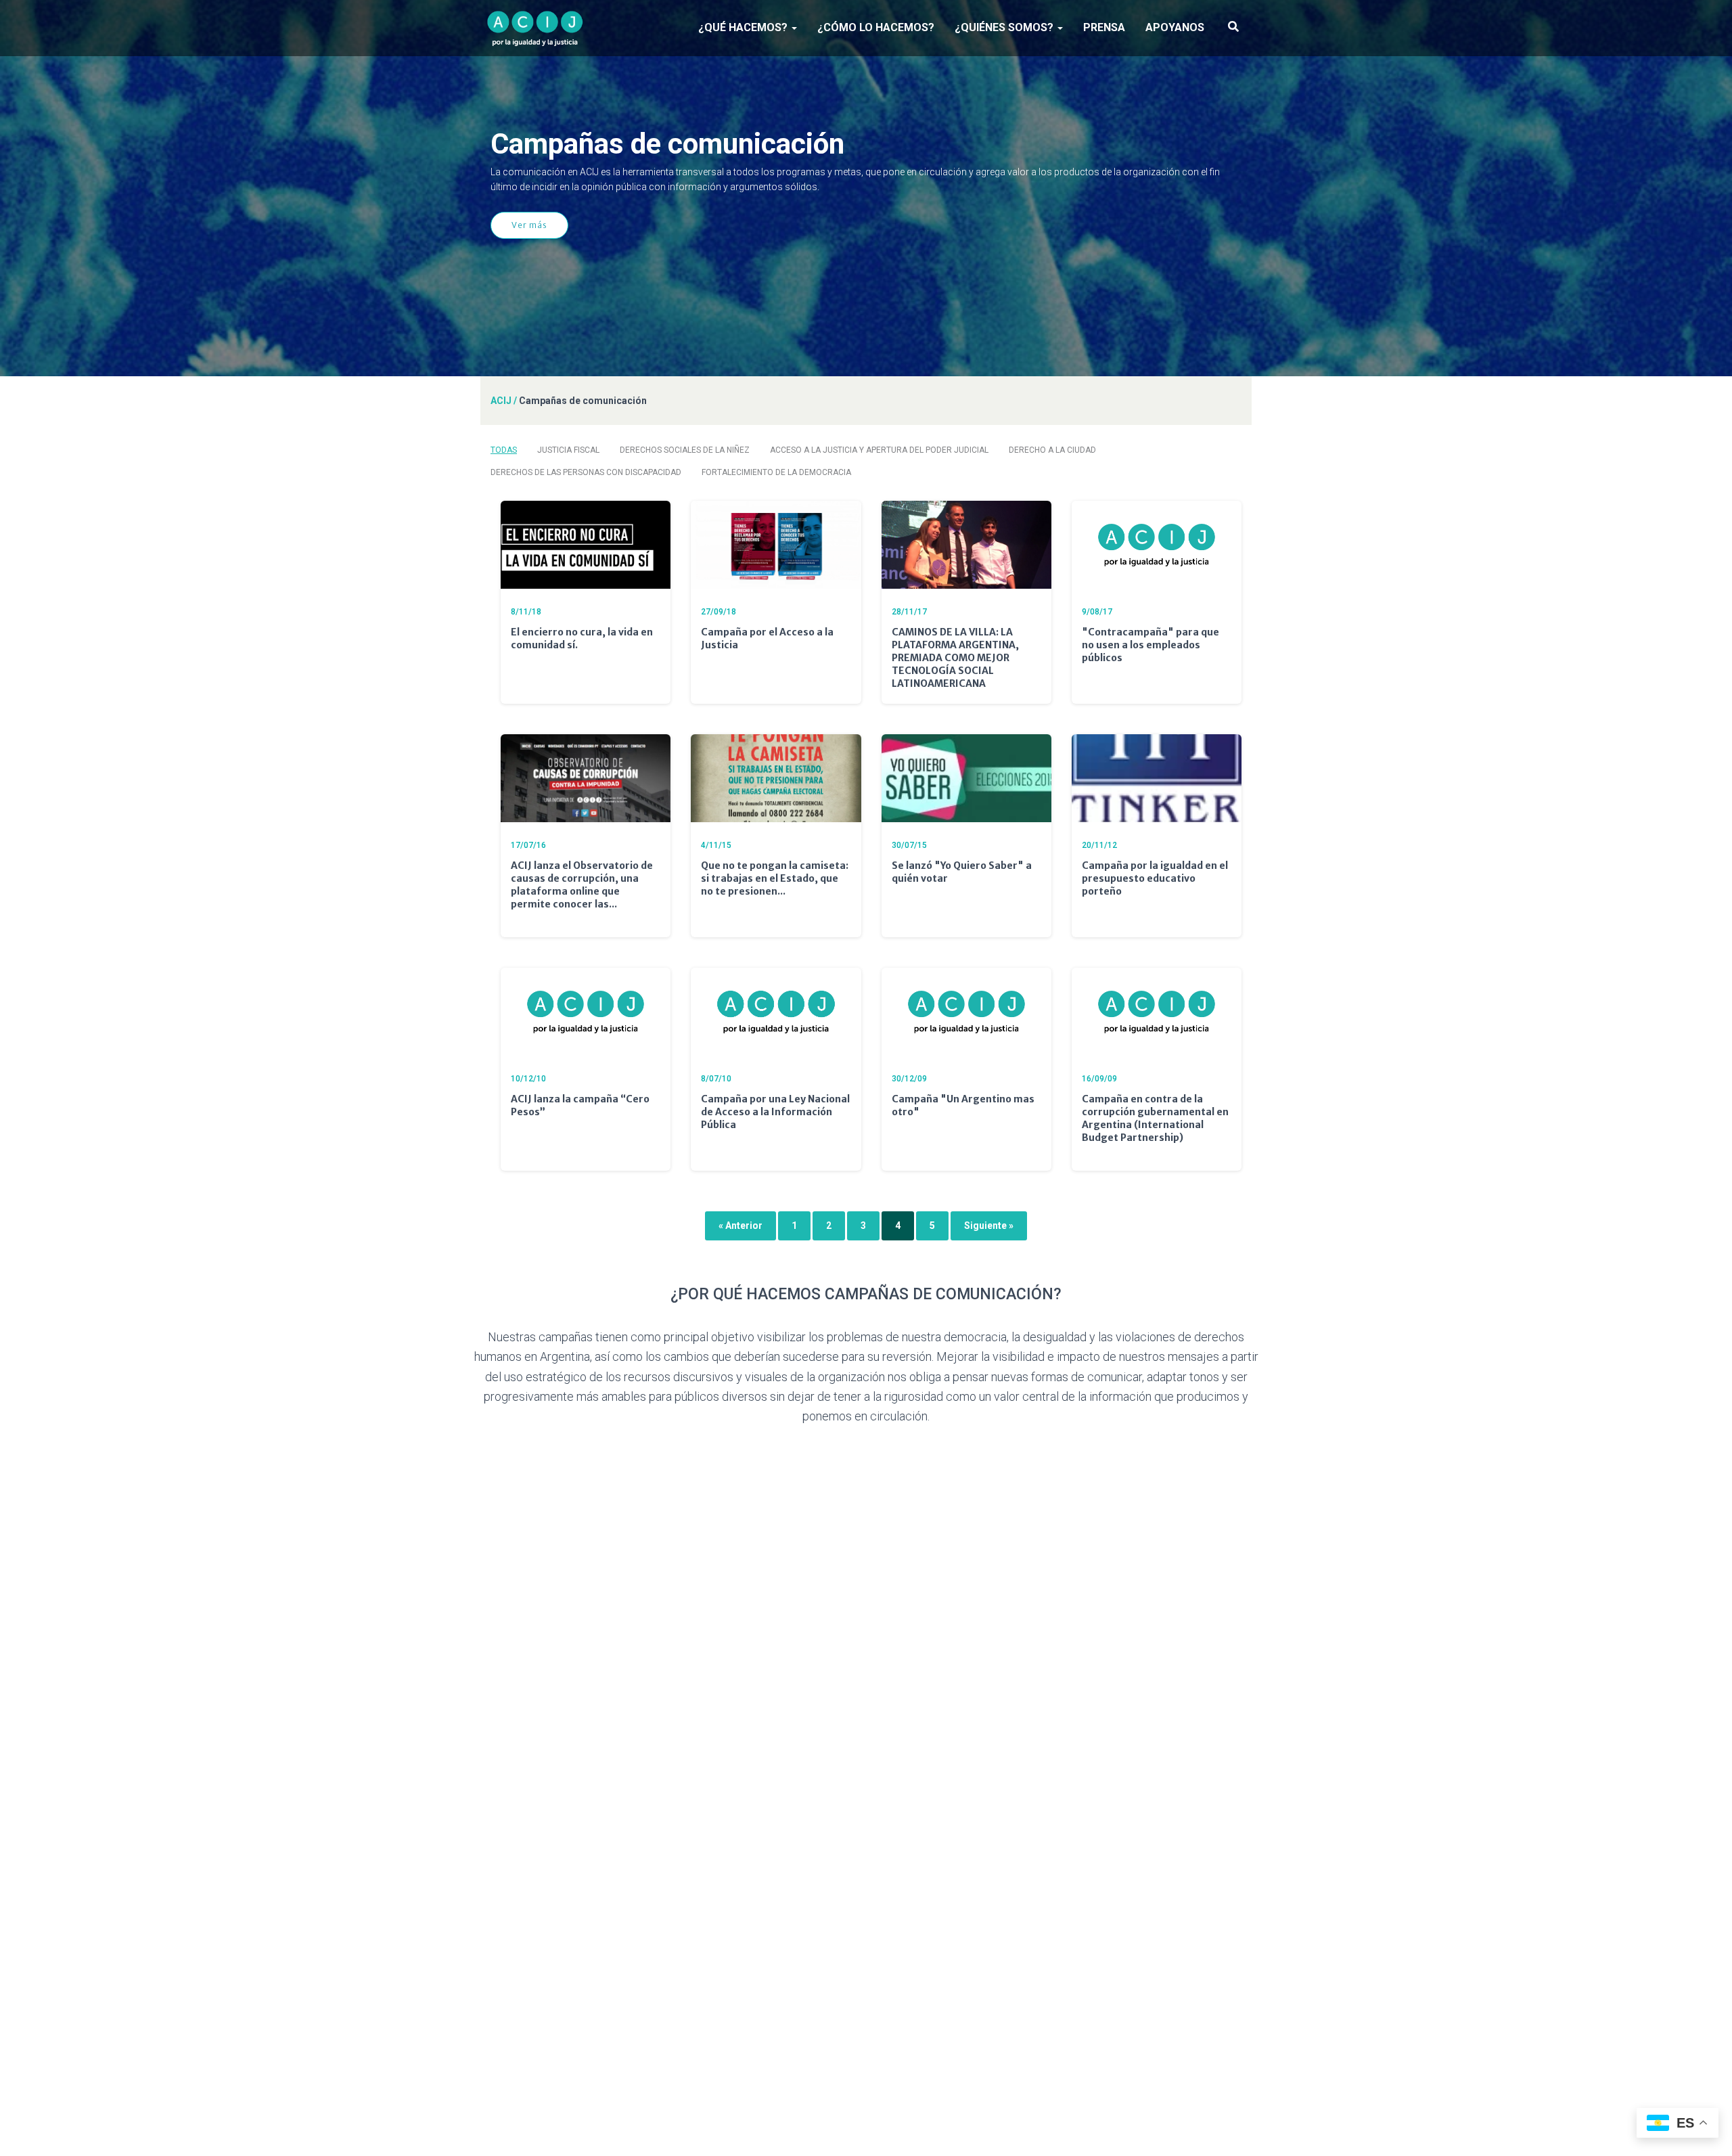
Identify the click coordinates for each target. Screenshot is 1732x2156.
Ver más (529, 225)
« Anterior (740, 1226)
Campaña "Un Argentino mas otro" (963, 1105)
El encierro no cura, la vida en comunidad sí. (582, 638)
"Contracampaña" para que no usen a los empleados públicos (1150, 645)
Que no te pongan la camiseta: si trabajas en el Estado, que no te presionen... (775, 878)
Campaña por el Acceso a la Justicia (767, 638)
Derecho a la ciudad (1052, 450)
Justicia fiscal (568, 450)
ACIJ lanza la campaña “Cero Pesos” (580, 1105)
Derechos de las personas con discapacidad (586, 472)
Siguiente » (989, 1226)
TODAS (504, 450)
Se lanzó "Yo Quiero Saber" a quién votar (962, 872)
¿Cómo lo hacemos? (876, 27)
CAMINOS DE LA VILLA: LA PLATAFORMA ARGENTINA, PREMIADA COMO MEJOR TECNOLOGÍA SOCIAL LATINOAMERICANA (955, 658)
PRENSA (1104, 27)
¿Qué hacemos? (744, 27)
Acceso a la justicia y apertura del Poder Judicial (879, 450)
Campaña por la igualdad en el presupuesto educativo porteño (1155, 878)
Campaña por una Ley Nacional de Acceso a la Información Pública (775, 1112)
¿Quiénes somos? (1005, 27)
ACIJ (501, 401)
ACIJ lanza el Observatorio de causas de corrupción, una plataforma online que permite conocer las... (582, 885)
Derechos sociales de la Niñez (685, 450)
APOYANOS (1175, 27)
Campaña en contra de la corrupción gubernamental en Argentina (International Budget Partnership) (1155, 1118)
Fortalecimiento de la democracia (776, 472)
